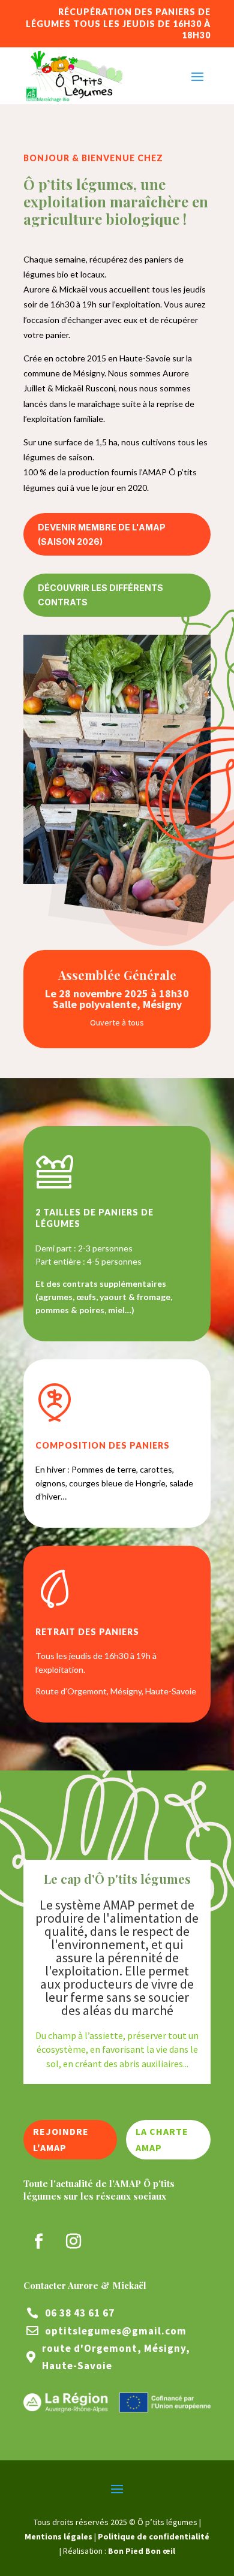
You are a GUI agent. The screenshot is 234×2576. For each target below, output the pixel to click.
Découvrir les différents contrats (100, 595)
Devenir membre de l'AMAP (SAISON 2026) (102, 534)
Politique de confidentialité (154, 2536)
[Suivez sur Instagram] (73, 2242)
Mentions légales (58, 2536)
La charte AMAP (162, 2139)
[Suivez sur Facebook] (38, 2242)
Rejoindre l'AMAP (61, 2139)
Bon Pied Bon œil (142, 2551)
